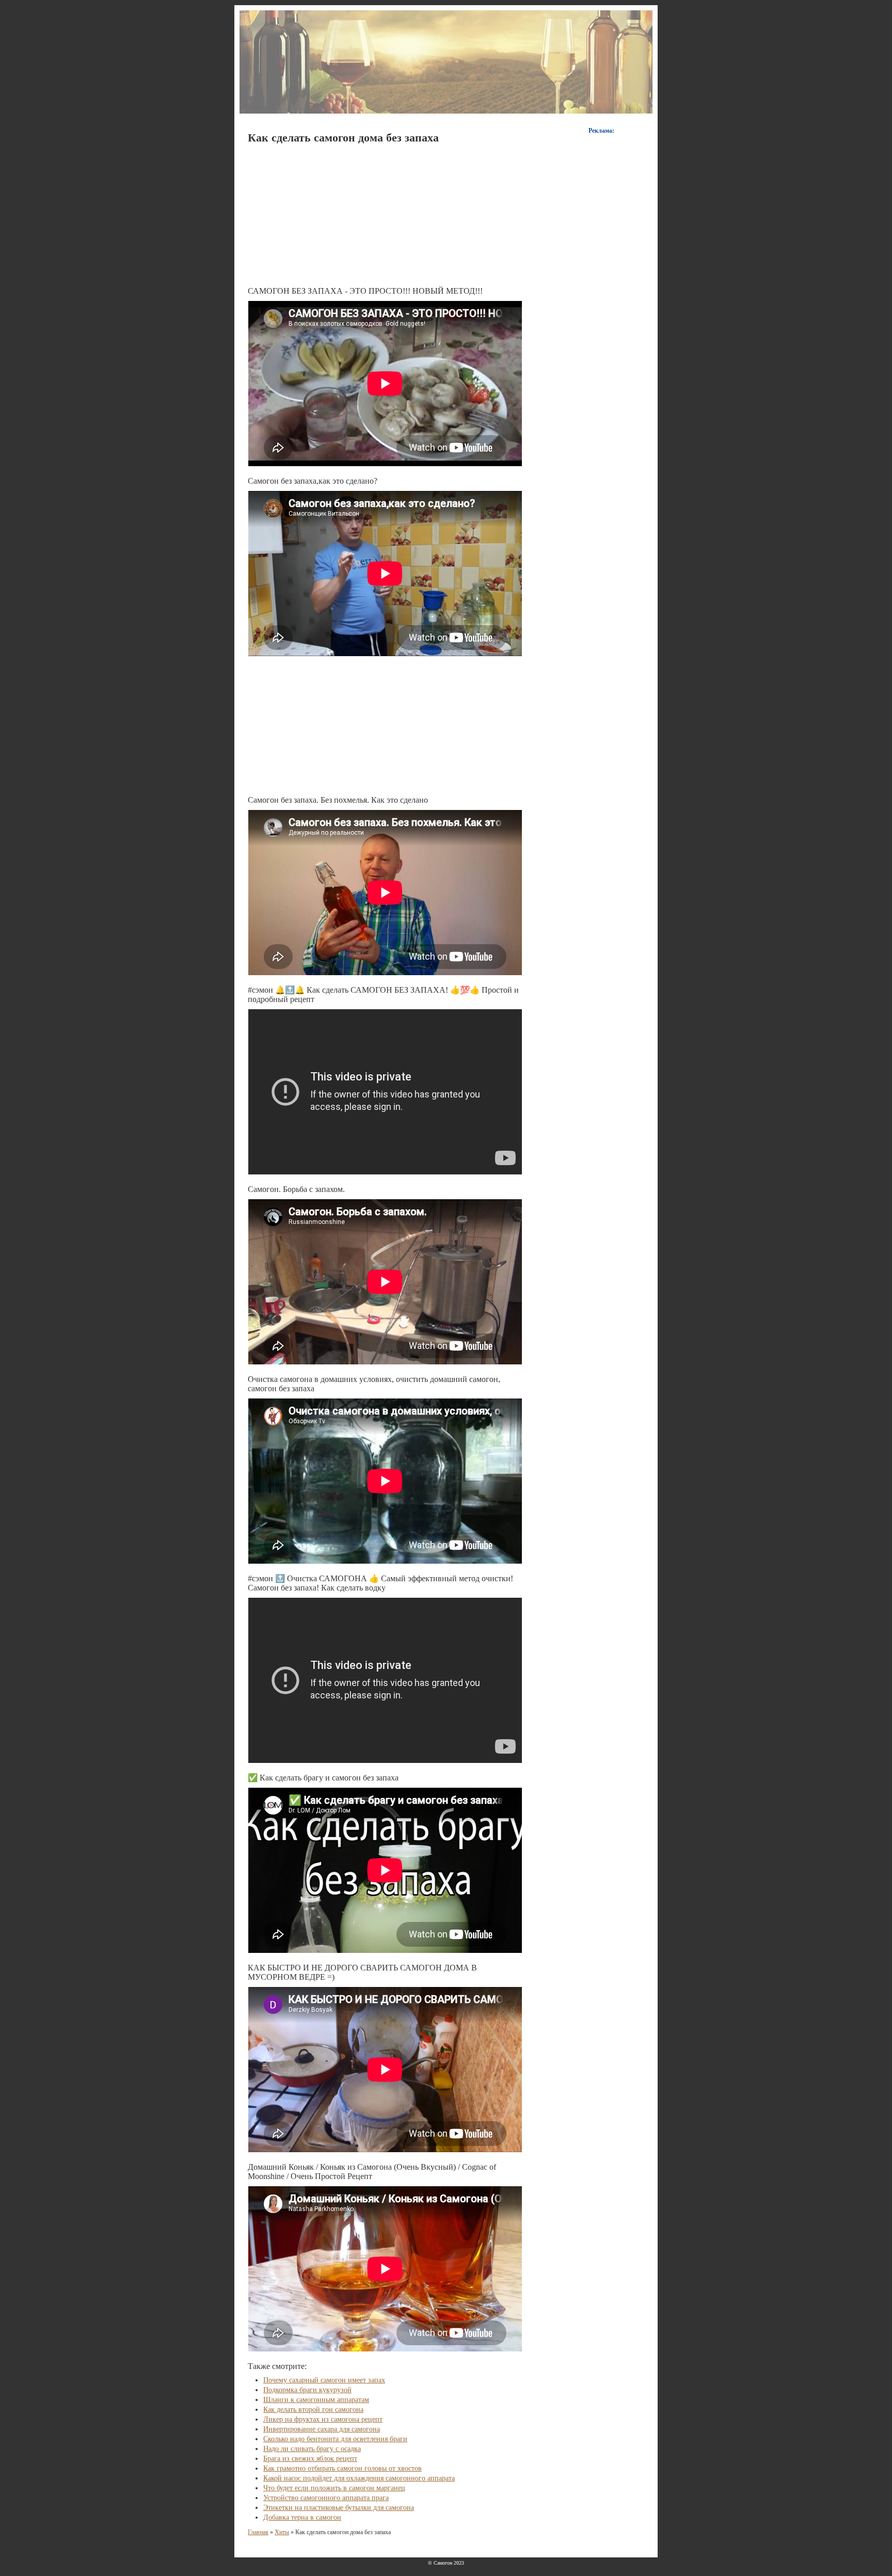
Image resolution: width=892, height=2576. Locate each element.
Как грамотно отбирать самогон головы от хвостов (343, 2468)
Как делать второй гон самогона (313, 2410)
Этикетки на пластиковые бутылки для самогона (339, 2508)
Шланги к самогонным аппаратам (316, 2400)
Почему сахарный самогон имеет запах (324, 2380)
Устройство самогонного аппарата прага (326, 2498)
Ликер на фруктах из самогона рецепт (323, 2419)
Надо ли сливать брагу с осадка (312, 2449)
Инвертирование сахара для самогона (322, 2429)
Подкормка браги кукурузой (307, 2390)
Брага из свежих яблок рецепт (310, 2459)
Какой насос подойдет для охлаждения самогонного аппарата (359, 2478)
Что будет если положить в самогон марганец (334, 2488)
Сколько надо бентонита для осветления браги (335, 2439)
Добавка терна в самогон (302, 2517)
